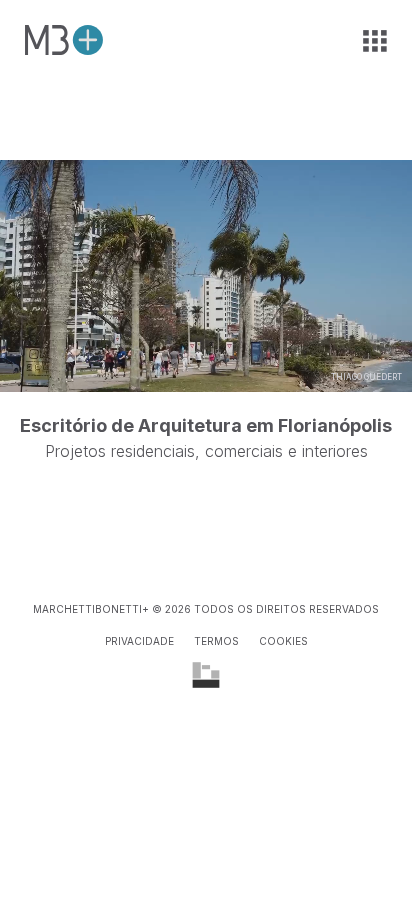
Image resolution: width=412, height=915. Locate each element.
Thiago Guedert (366, 377)
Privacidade (139, 641)
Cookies (283, 641)
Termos (216, 641)
